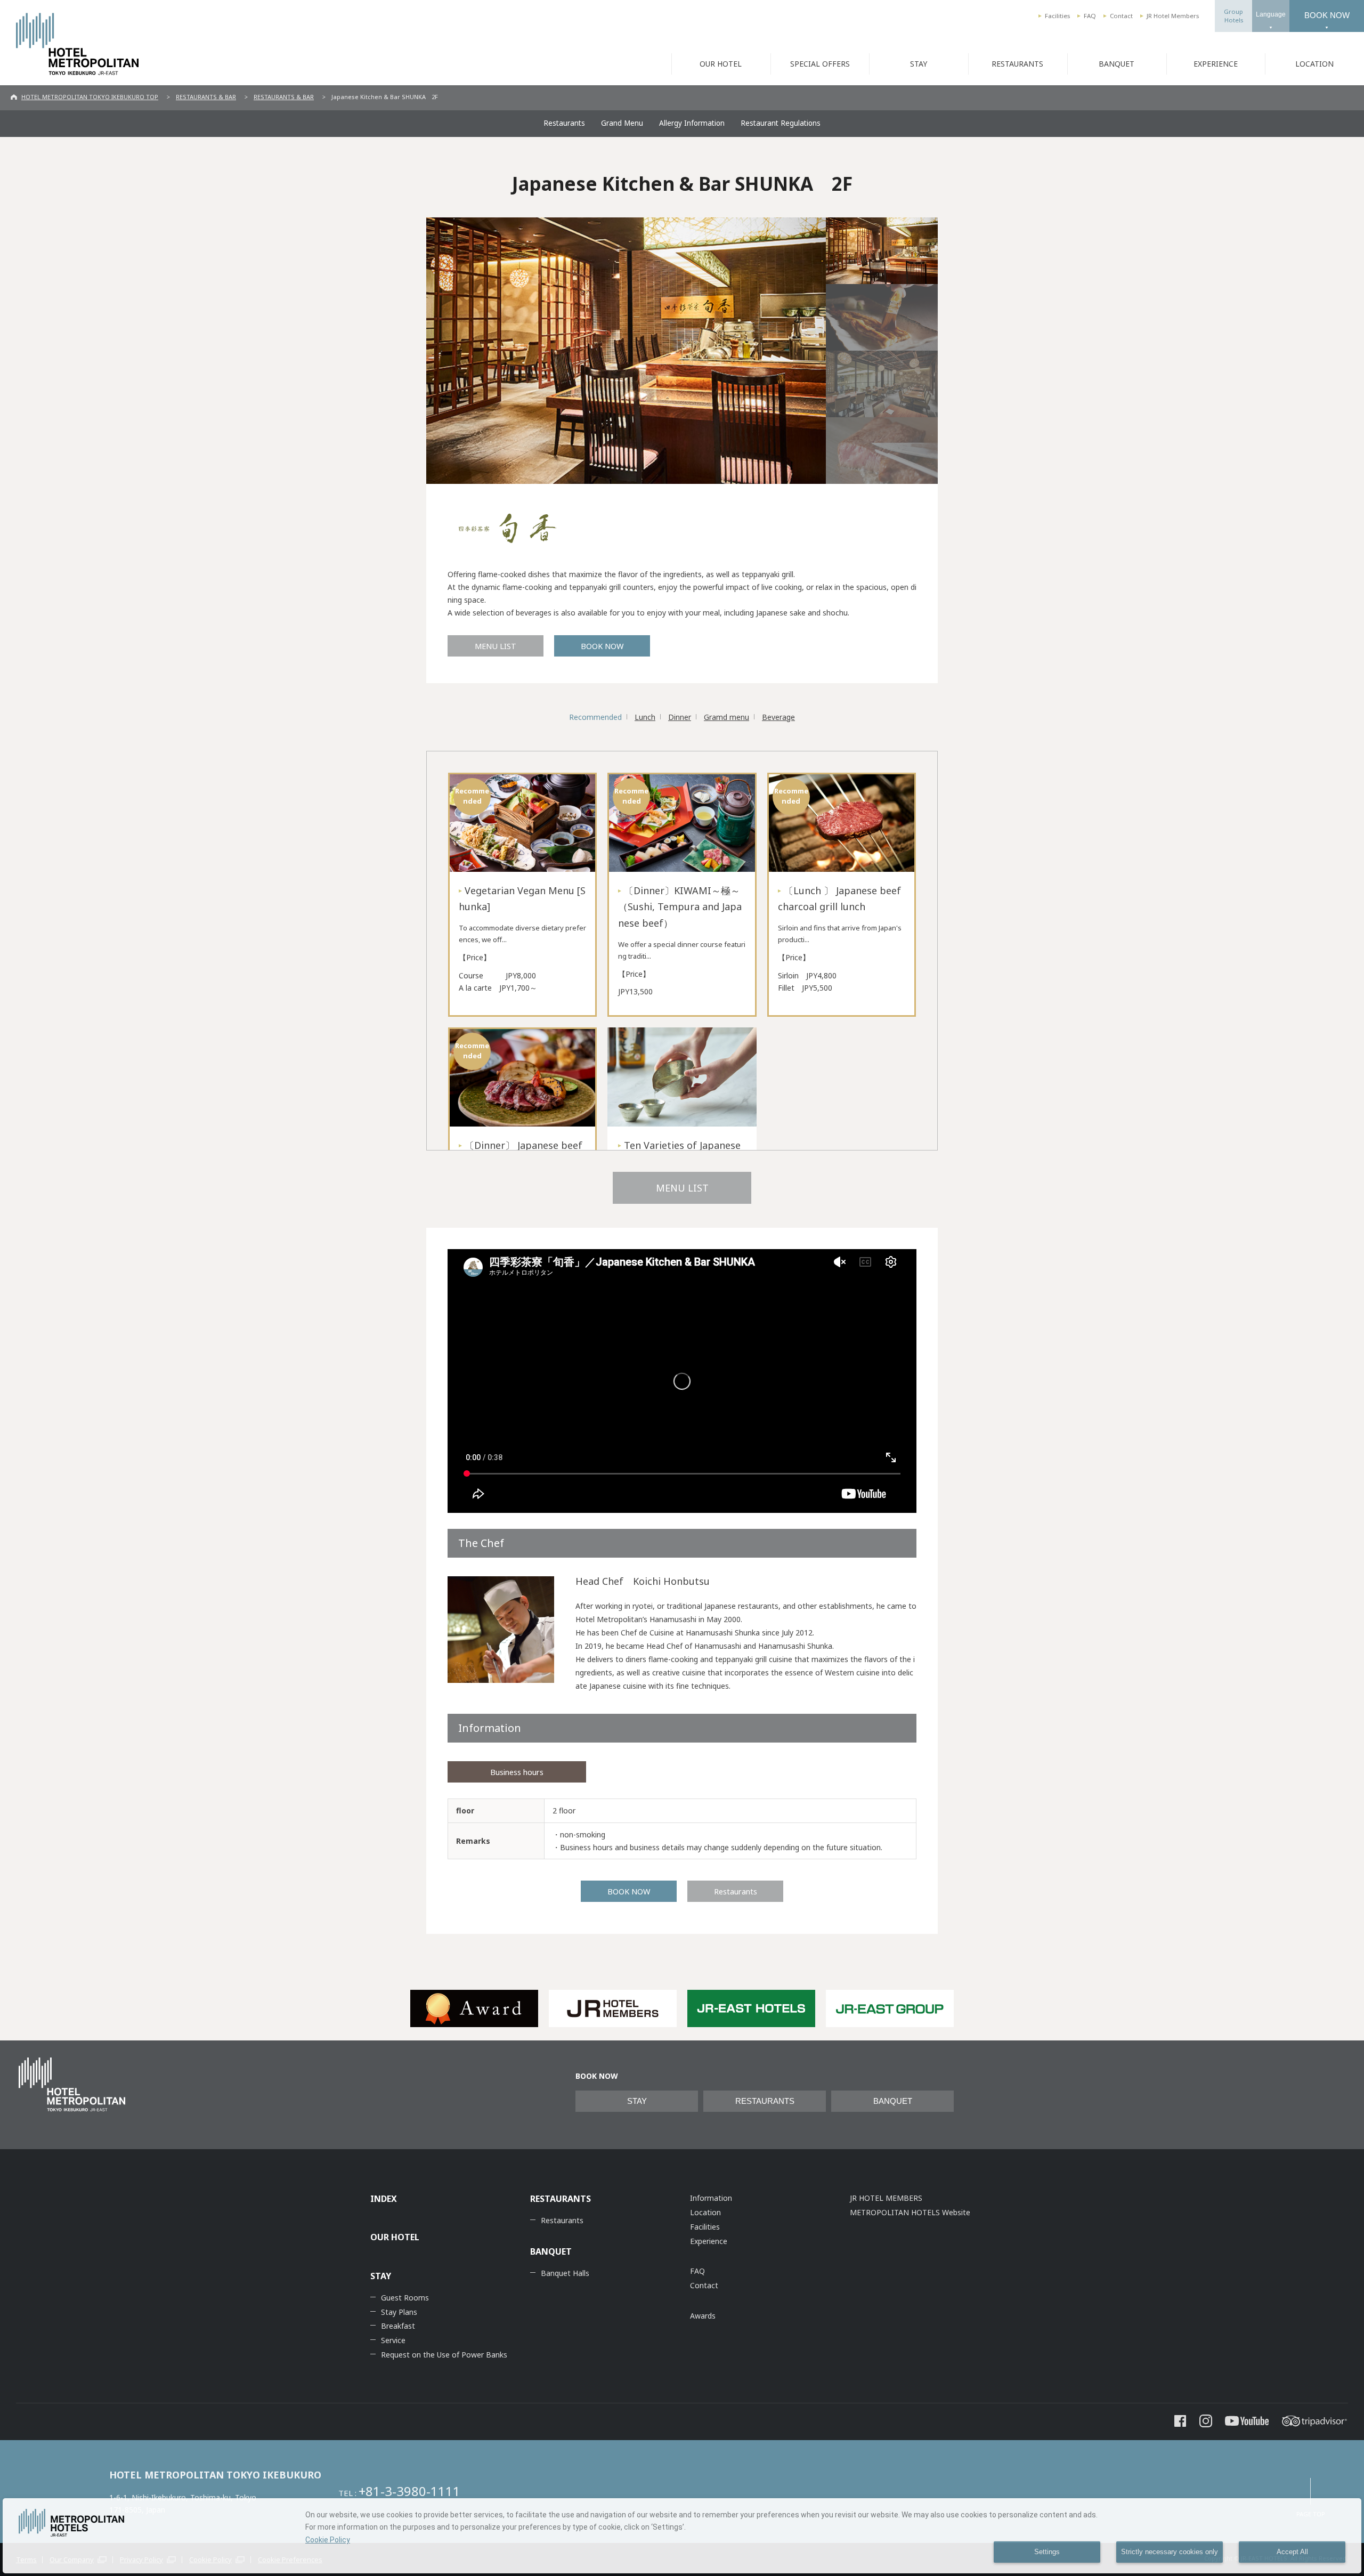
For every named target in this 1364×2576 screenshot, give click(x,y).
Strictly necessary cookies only (1170, 2552)
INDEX (384, 2199)
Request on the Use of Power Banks (444, 2355)
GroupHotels (1233, 16)
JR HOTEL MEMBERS (886, 2198)
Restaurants (564, 123)
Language (1271, 14)
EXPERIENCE (1216, 64)
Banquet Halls (565, 2273)
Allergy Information (692, 123)
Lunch (645, 717)
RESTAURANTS (1017, 64)
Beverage (778, 717)
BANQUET (1117, 64)
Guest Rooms (405, 2298)
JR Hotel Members (1173, 16)
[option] (474, 2008)
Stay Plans (399, 2312)
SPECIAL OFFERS (820, 64)
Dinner (680, 717)
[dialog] (682, 2536)
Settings (1047, 2552)
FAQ (1090, 16)
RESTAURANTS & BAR (206, 97)
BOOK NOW (1327, 15)
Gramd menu (726, 717)
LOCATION (1314, 64)
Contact (1121, 16)
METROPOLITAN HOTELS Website (910, 2212)
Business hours (517, 1772)
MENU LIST (496, 646)
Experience (709, 2241)
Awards (703, 2316)
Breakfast (398, 2326)
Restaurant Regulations (781, 123)
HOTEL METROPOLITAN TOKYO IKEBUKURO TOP (90, 97)
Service (393, 2340)
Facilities (1057, 16)
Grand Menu (622, 123)
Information (711, 2198)
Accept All (1292, 2552)
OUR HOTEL (721, 64)
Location (705, 2212)
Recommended (595, 717)
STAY (919, 64)
